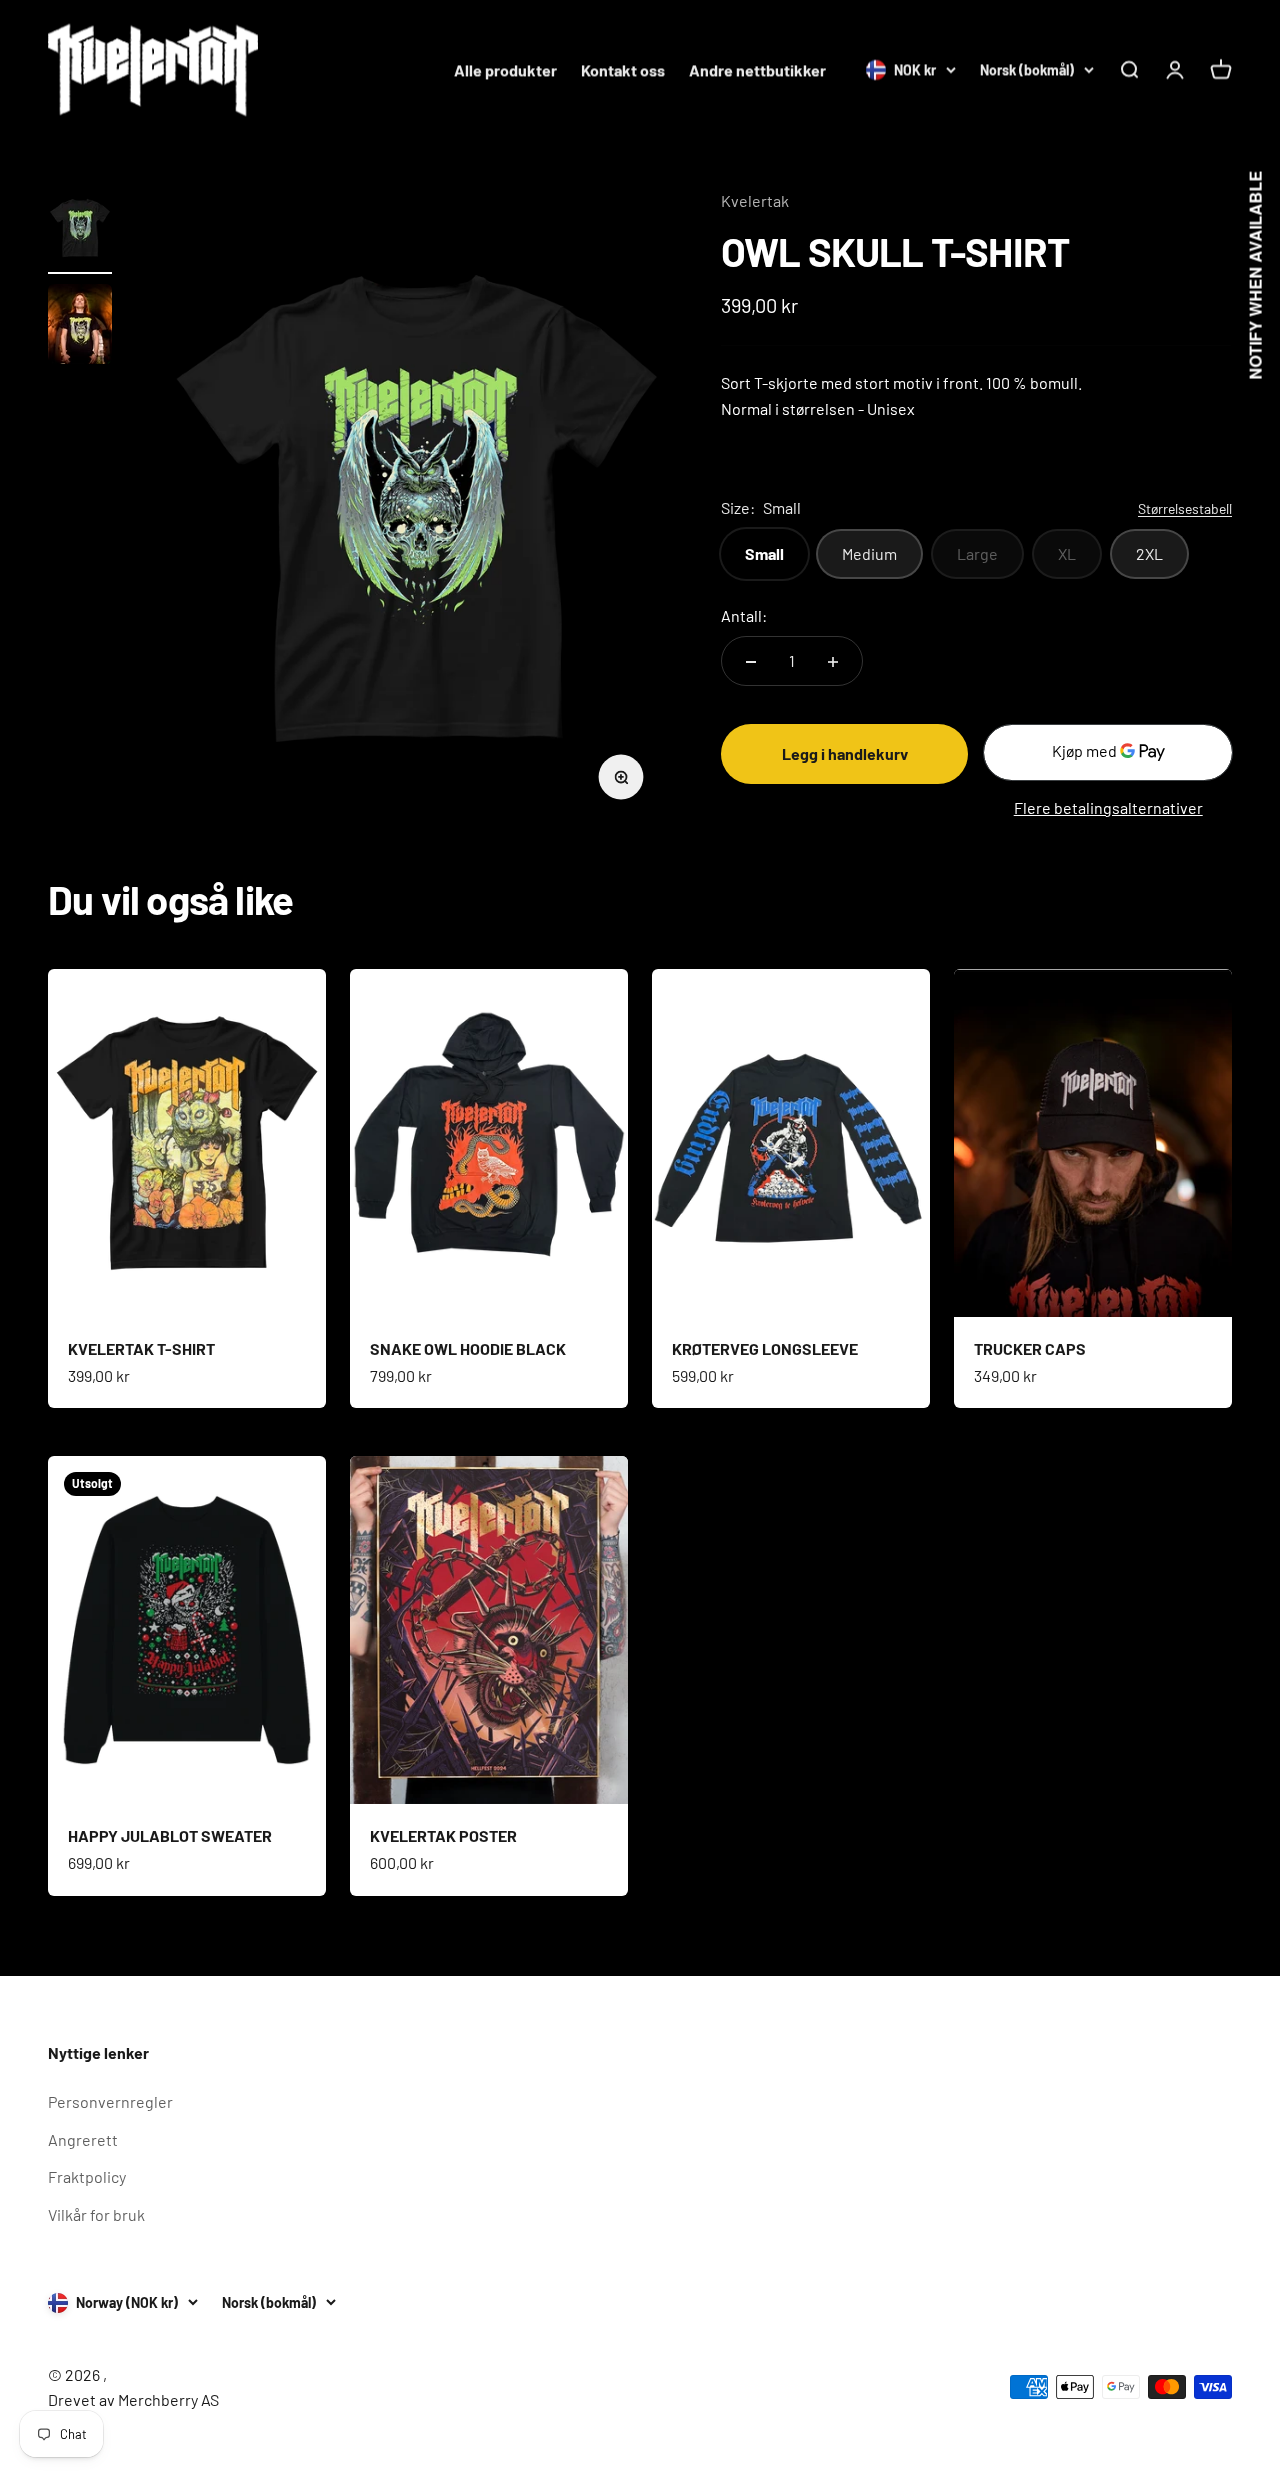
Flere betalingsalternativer (1108, 808)
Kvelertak (755, 200)
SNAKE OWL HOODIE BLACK (468, 1348)
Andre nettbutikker (757, 69)
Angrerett (83, 2139)
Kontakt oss (623, 69)
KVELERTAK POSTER (443, 1835)
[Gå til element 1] (80, 231)
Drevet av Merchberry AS (133, 2399)
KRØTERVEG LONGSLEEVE (765, 1348)
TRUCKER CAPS (1030, 1348)
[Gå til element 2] (80, 327)
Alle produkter (505, 69)
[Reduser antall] (751, 662)
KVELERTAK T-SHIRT (141, 1348)
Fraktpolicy (87, 2176)
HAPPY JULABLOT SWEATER (170, 1835)
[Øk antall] (833, 662)
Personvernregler (110, 2101)
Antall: (744, 615)
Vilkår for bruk (96, 2214)
